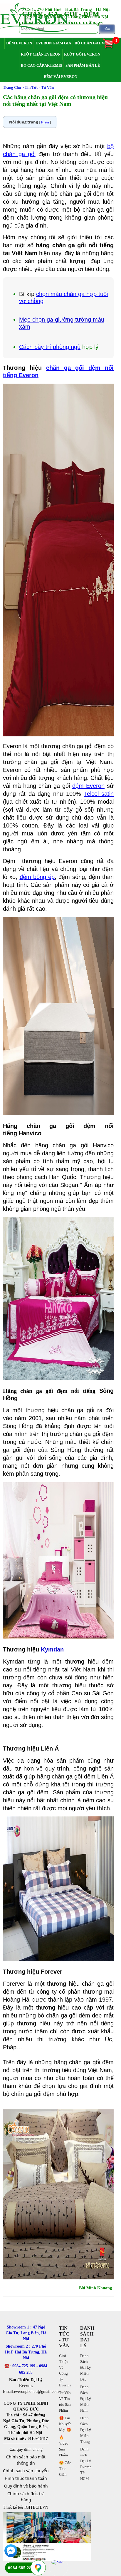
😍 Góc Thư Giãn (65, 2469)
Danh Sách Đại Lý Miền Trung (86, 2430)
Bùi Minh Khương (95, 2288)
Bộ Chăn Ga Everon (95, 43)
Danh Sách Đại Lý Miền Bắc (86, 2367)
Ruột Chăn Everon (41, 54)
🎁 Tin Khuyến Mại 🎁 (65, 2424)
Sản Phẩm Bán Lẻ (83, 65)
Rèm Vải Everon (60, 77)
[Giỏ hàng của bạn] (111, 48)
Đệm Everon (19, 43)
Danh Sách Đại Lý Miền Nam (86, 2399)
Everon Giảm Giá (53, 43)
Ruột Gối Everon (82, 54)
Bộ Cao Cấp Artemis (41, 65)
